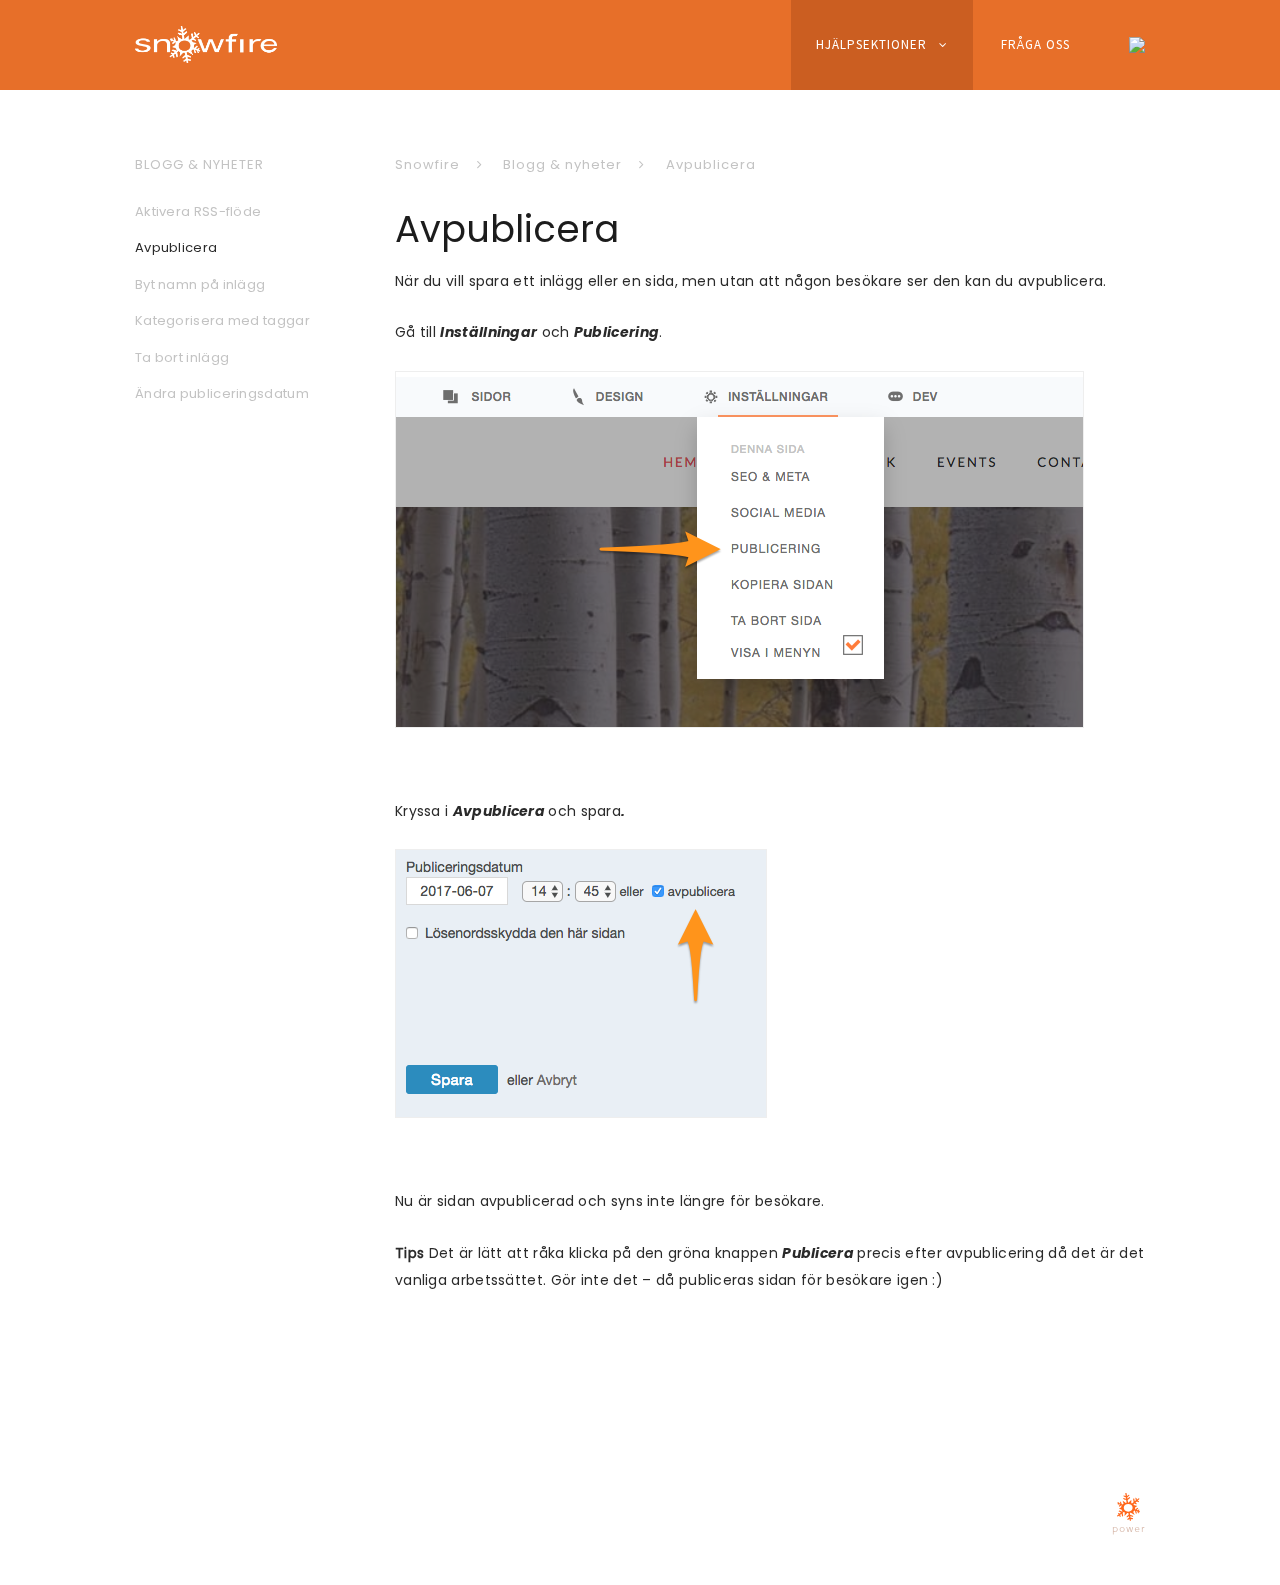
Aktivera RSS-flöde (198, 211)
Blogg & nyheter (562, 164)
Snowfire (427, 164)
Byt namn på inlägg (200, 284)
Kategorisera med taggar (222, 320)
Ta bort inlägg (182, 357)
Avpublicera (711, 164)
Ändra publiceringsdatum (222, 393)
